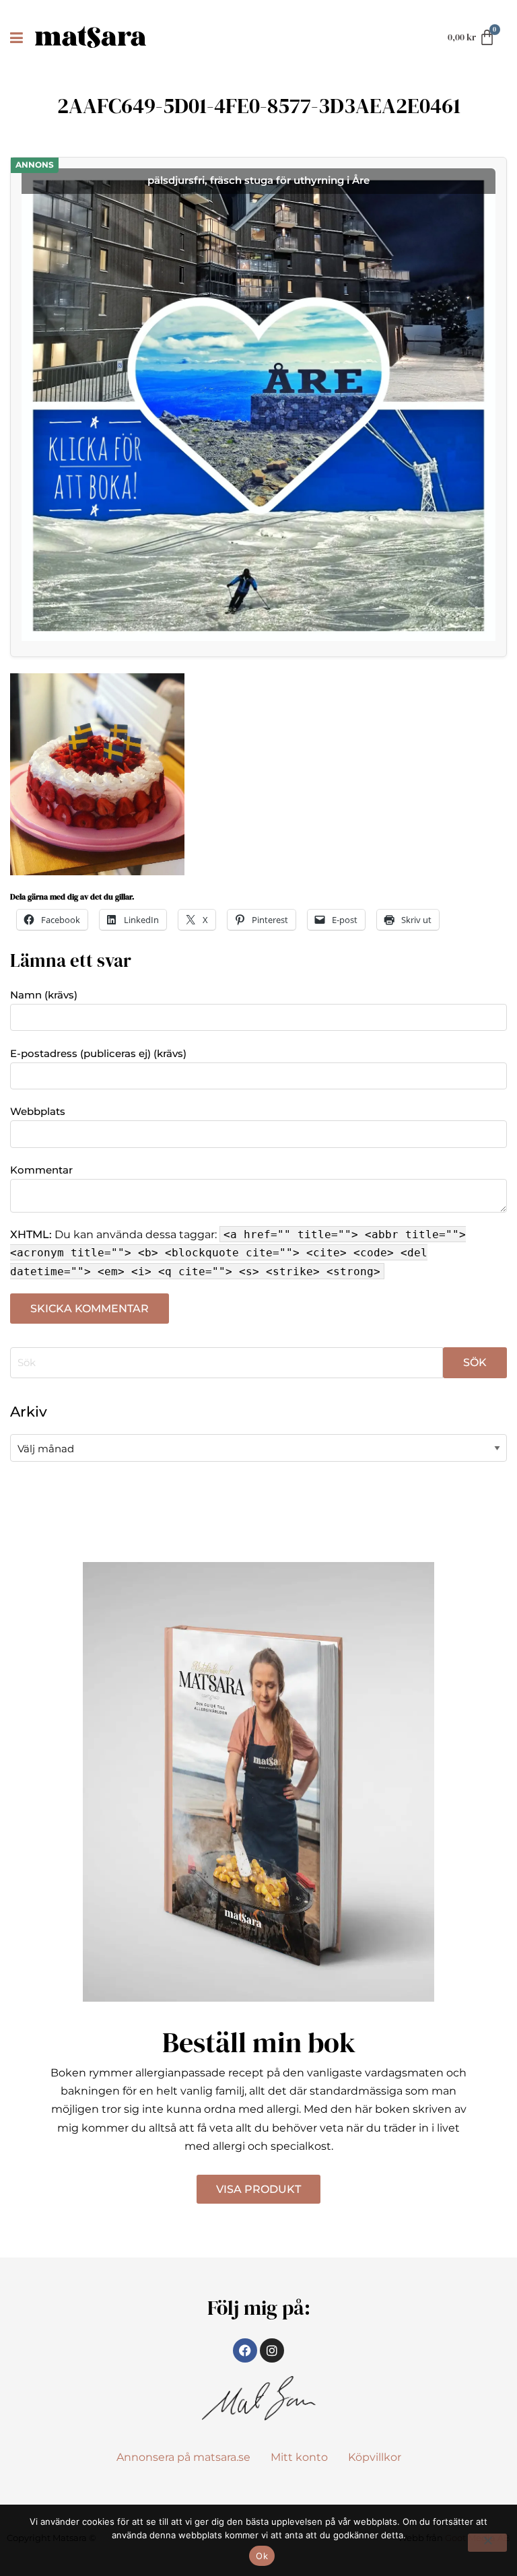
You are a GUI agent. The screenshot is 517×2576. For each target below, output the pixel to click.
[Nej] (487, 2543)
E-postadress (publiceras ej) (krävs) (98, 1053)
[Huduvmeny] (19, 37)
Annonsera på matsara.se (183, 2457)
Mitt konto (299, 2457)
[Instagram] (272, 2350)
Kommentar (41, 1170)
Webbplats (38, 1111)
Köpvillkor (375, 2457)
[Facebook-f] (245, 2350)
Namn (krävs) (44, 995)
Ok (262, 2556)
